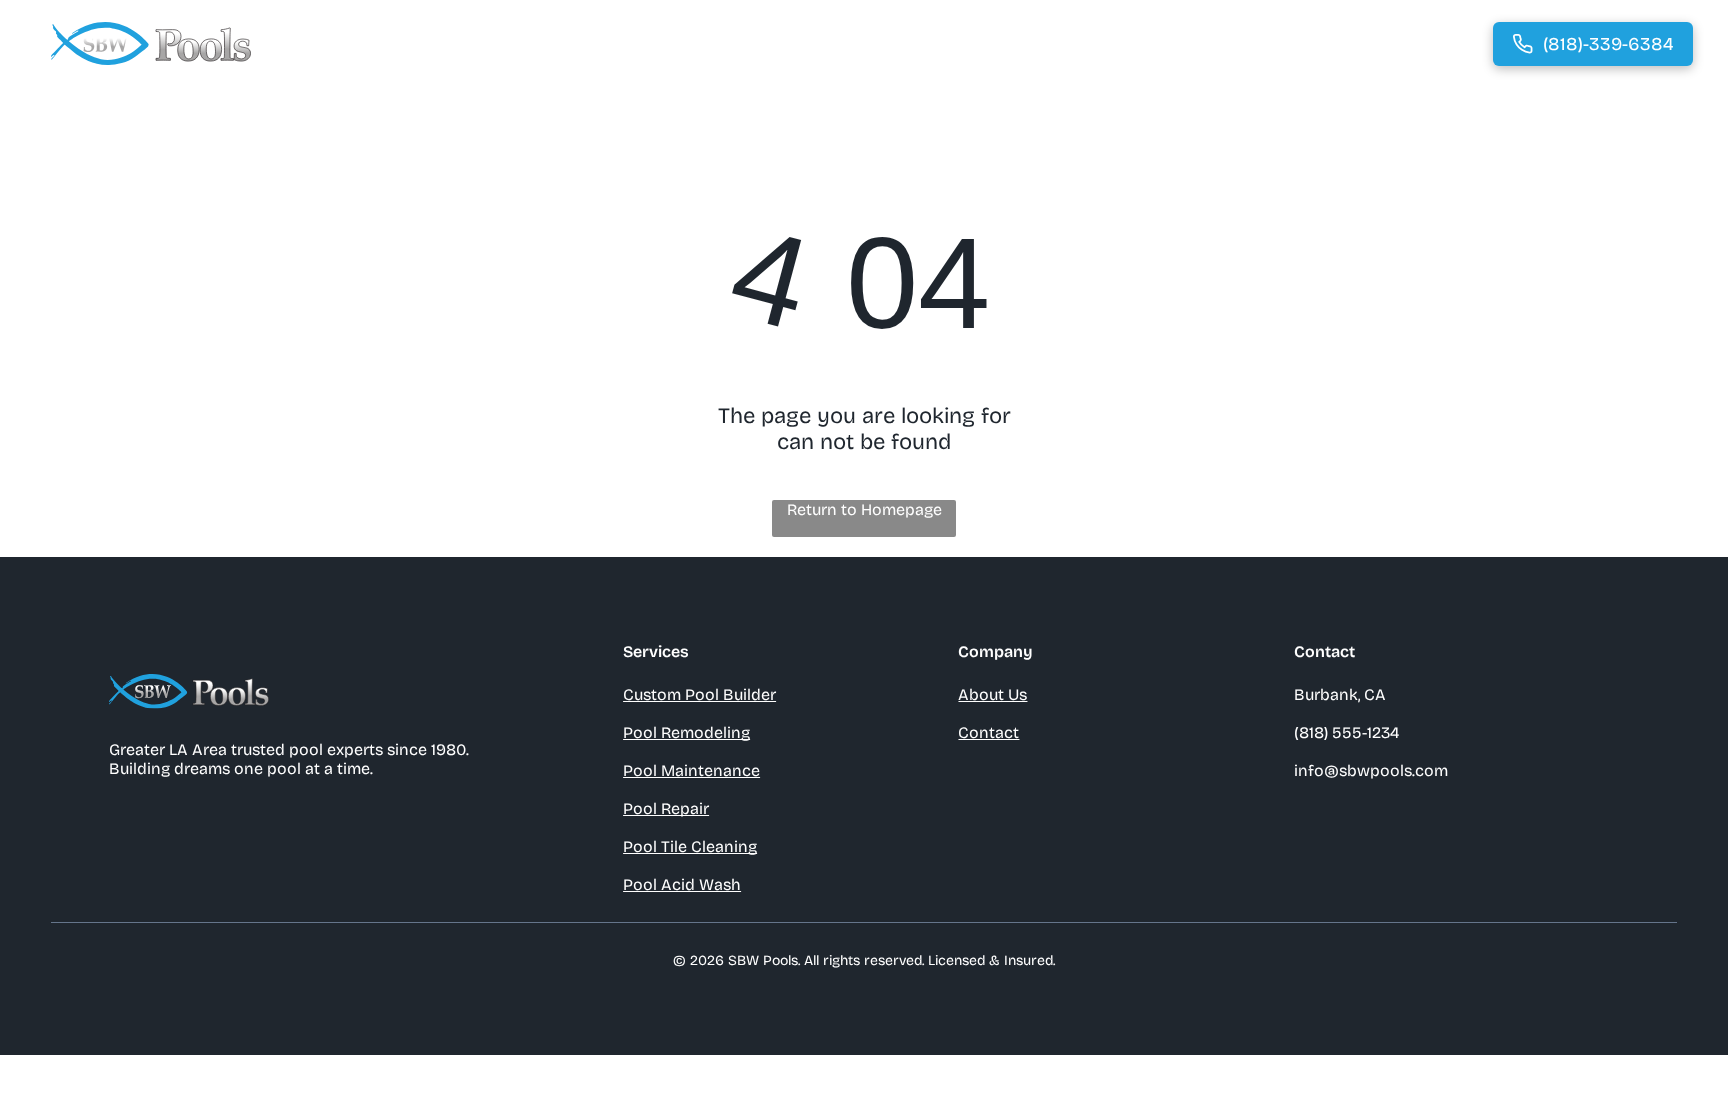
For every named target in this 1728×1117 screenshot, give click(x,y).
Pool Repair (666, 808)
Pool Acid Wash (682, 884)
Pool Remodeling (686, 732)
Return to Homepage (864, 509)
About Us (992, 694)
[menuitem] (789, 43)
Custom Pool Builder (699, 694)
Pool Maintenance (691, 770)
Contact (988, 732)
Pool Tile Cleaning (690, 846)
